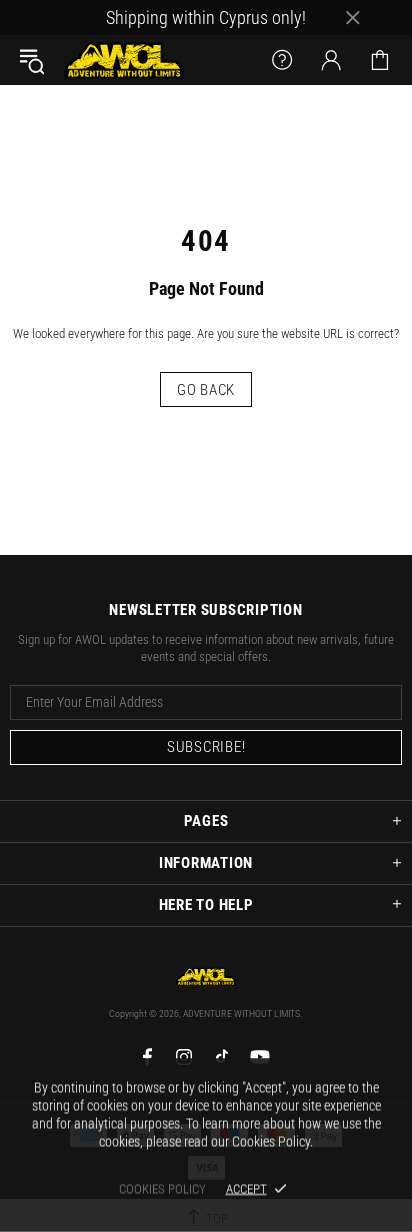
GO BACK (206, 390)
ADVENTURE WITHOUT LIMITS (124, 60)
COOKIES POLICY (162, 1188)
